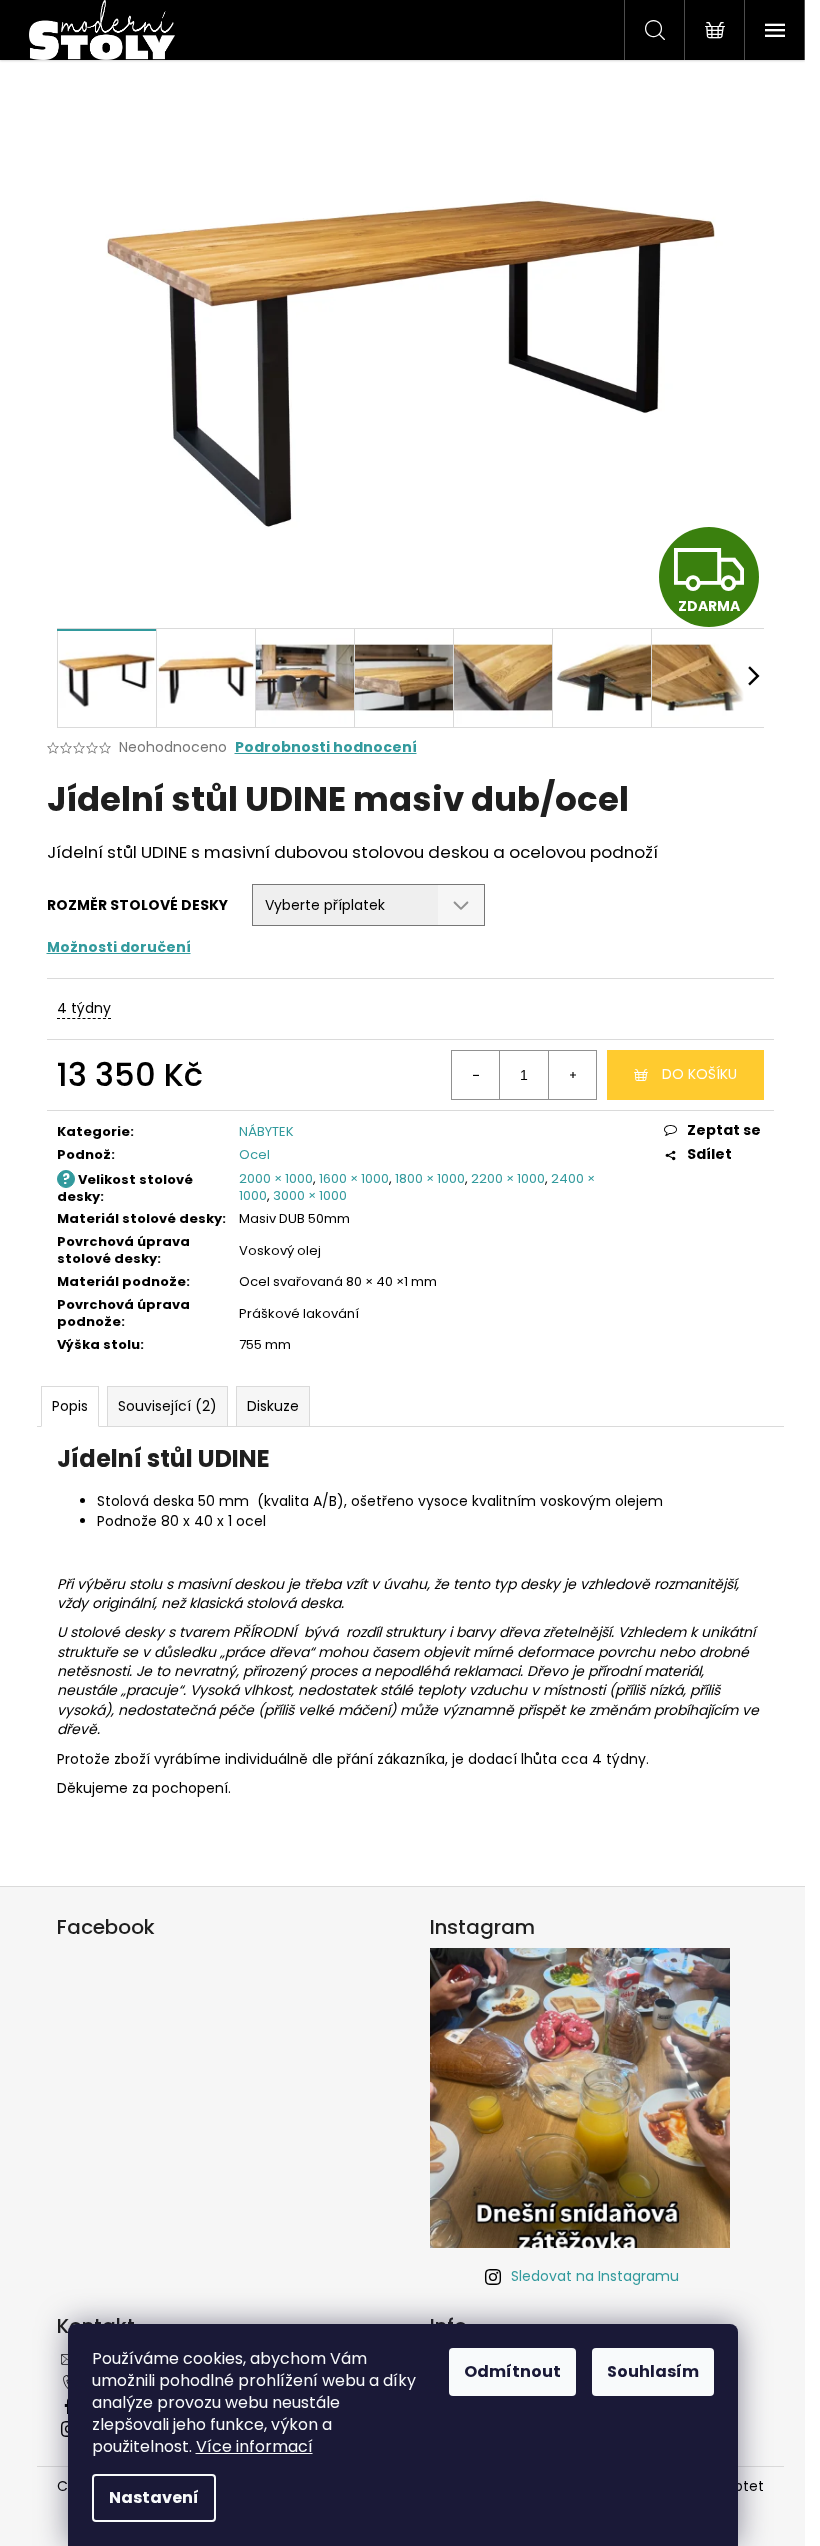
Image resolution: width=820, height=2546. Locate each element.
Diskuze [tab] (273, 1406)
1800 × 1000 (430, 1178)
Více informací (254, 2446)
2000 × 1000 (276, 1178)
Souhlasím (653, 2371)
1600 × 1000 (354, 1178)
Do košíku (699, 1074)
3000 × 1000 (310, 1195)
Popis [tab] (70, 1406)
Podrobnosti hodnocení (326, 747)
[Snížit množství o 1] (476, 1075)
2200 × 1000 (508, 1178)
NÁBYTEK (266, 1131)
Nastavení (154, 2497)
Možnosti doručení (119, 947)
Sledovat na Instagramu (595, 2276)
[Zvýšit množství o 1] (572, 1075)
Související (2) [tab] (167, 1406)
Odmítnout (512, 2371)
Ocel (254, 1154)
